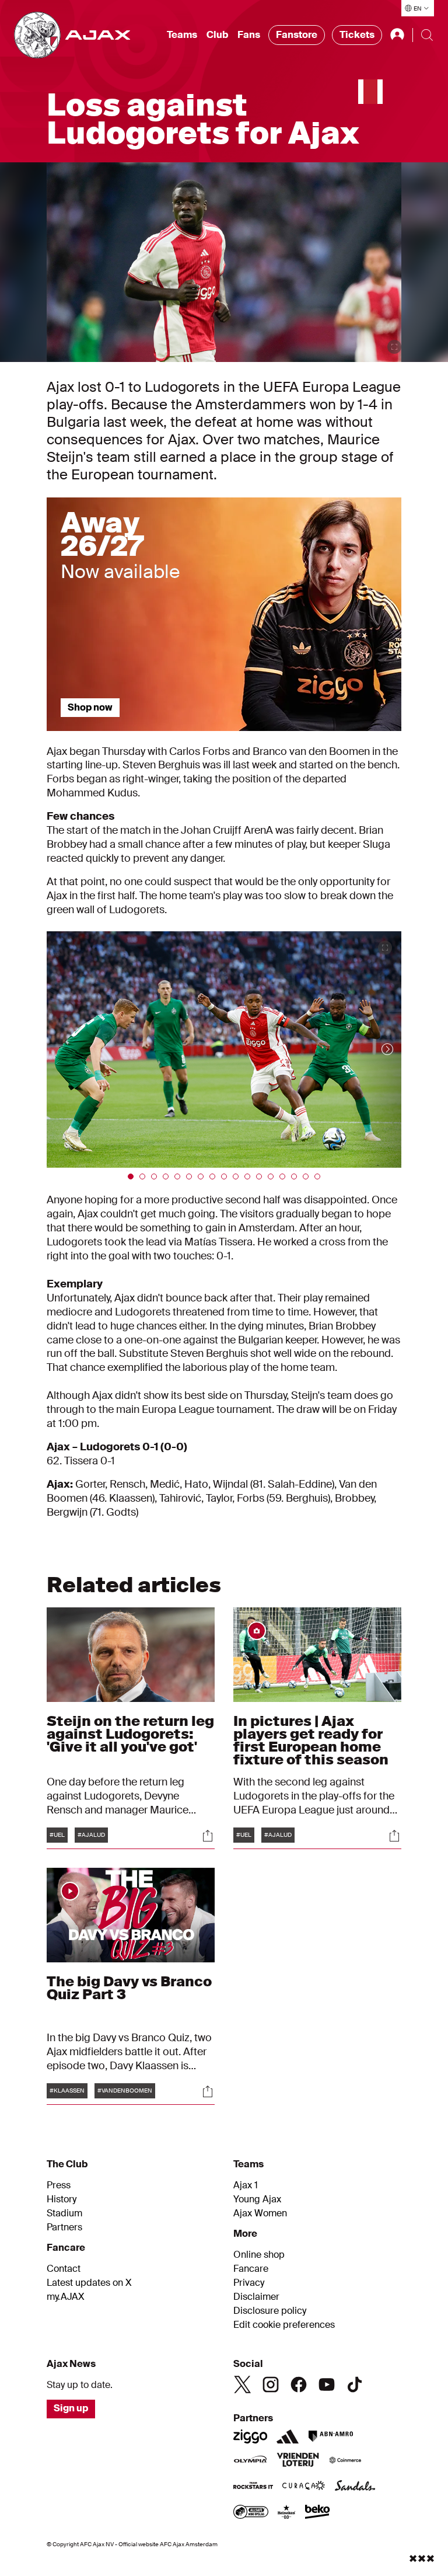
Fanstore (297, 35)
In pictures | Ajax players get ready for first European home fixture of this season (311, 1740)
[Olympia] (250, 2461)
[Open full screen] (394, 347)
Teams (182, 35)
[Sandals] (355, 2487)
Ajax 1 (246, 2185)
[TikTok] (355, 2384)
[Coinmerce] (345, 2461)
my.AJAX (66, 2297)
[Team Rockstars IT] (253, 2487)
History (62, 2199)
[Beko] (318, 2513)
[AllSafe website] (251, 2513)
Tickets (357, 35)
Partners (64, 2227)
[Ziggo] (250, 2436)
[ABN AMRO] (330, 2436)
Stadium (64, 2213)
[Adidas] (288, 2436)
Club (217, 35)
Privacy (249, 2283)
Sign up (71, 2408)
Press (59, 2185)
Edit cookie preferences (284, 2325)
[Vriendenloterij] (298, 2461)
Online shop (259, 2255)
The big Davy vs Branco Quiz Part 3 (129, 1988)
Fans (249, 35)
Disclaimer (256, 2297)
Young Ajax (257, 2199)
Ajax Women (260, 2213)
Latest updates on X (89, 2283)
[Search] (427, 35)
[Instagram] (271, 2384)
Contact (64, 2269)
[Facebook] (299, 2384)
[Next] (376, 1049)
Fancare (251, 2269)
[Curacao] (304, 2487)
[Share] (208, 1836)
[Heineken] (287, 2513)
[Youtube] (327, 2384)
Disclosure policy (270, 2311)
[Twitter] (243, 2384)
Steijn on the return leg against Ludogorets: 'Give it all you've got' (130, 1734)
